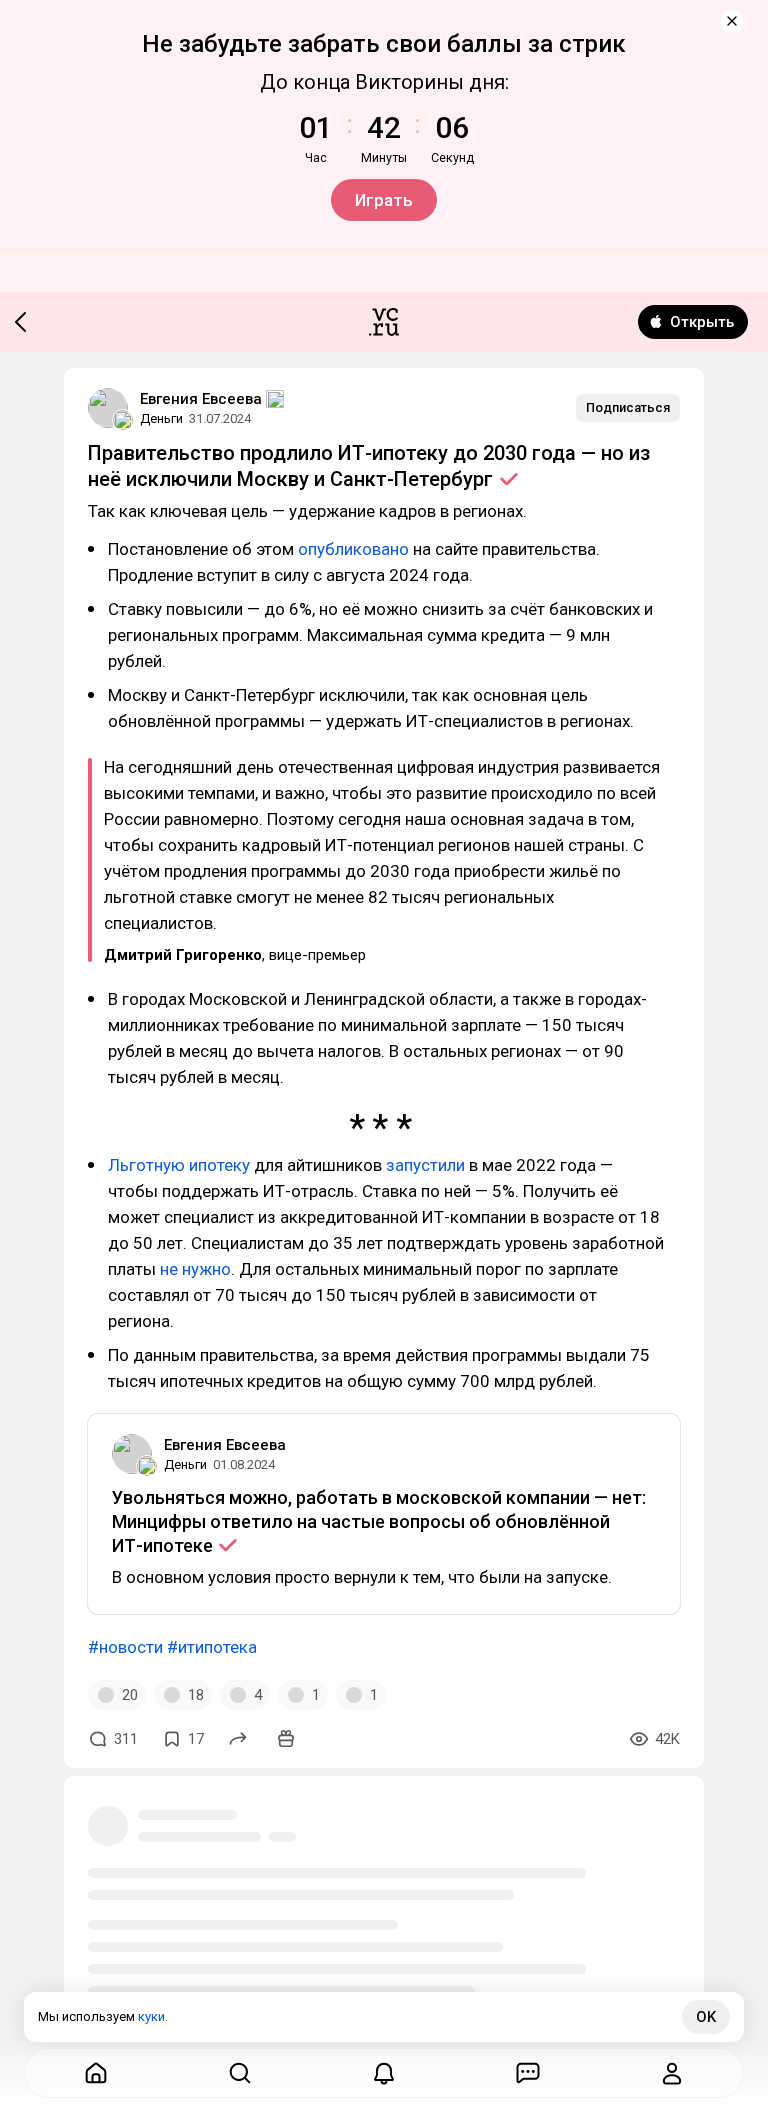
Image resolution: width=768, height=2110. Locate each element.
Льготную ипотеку (179, 1165)
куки (151, 2016)
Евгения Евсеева (201, 399)
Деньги (161, 418)
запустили (425, 1165)
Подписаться (628, 407)
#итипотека (212, 1647)
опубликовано (353, 549)
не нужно (195, 1269)
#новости (125, 1647)
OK (706, 2017)
